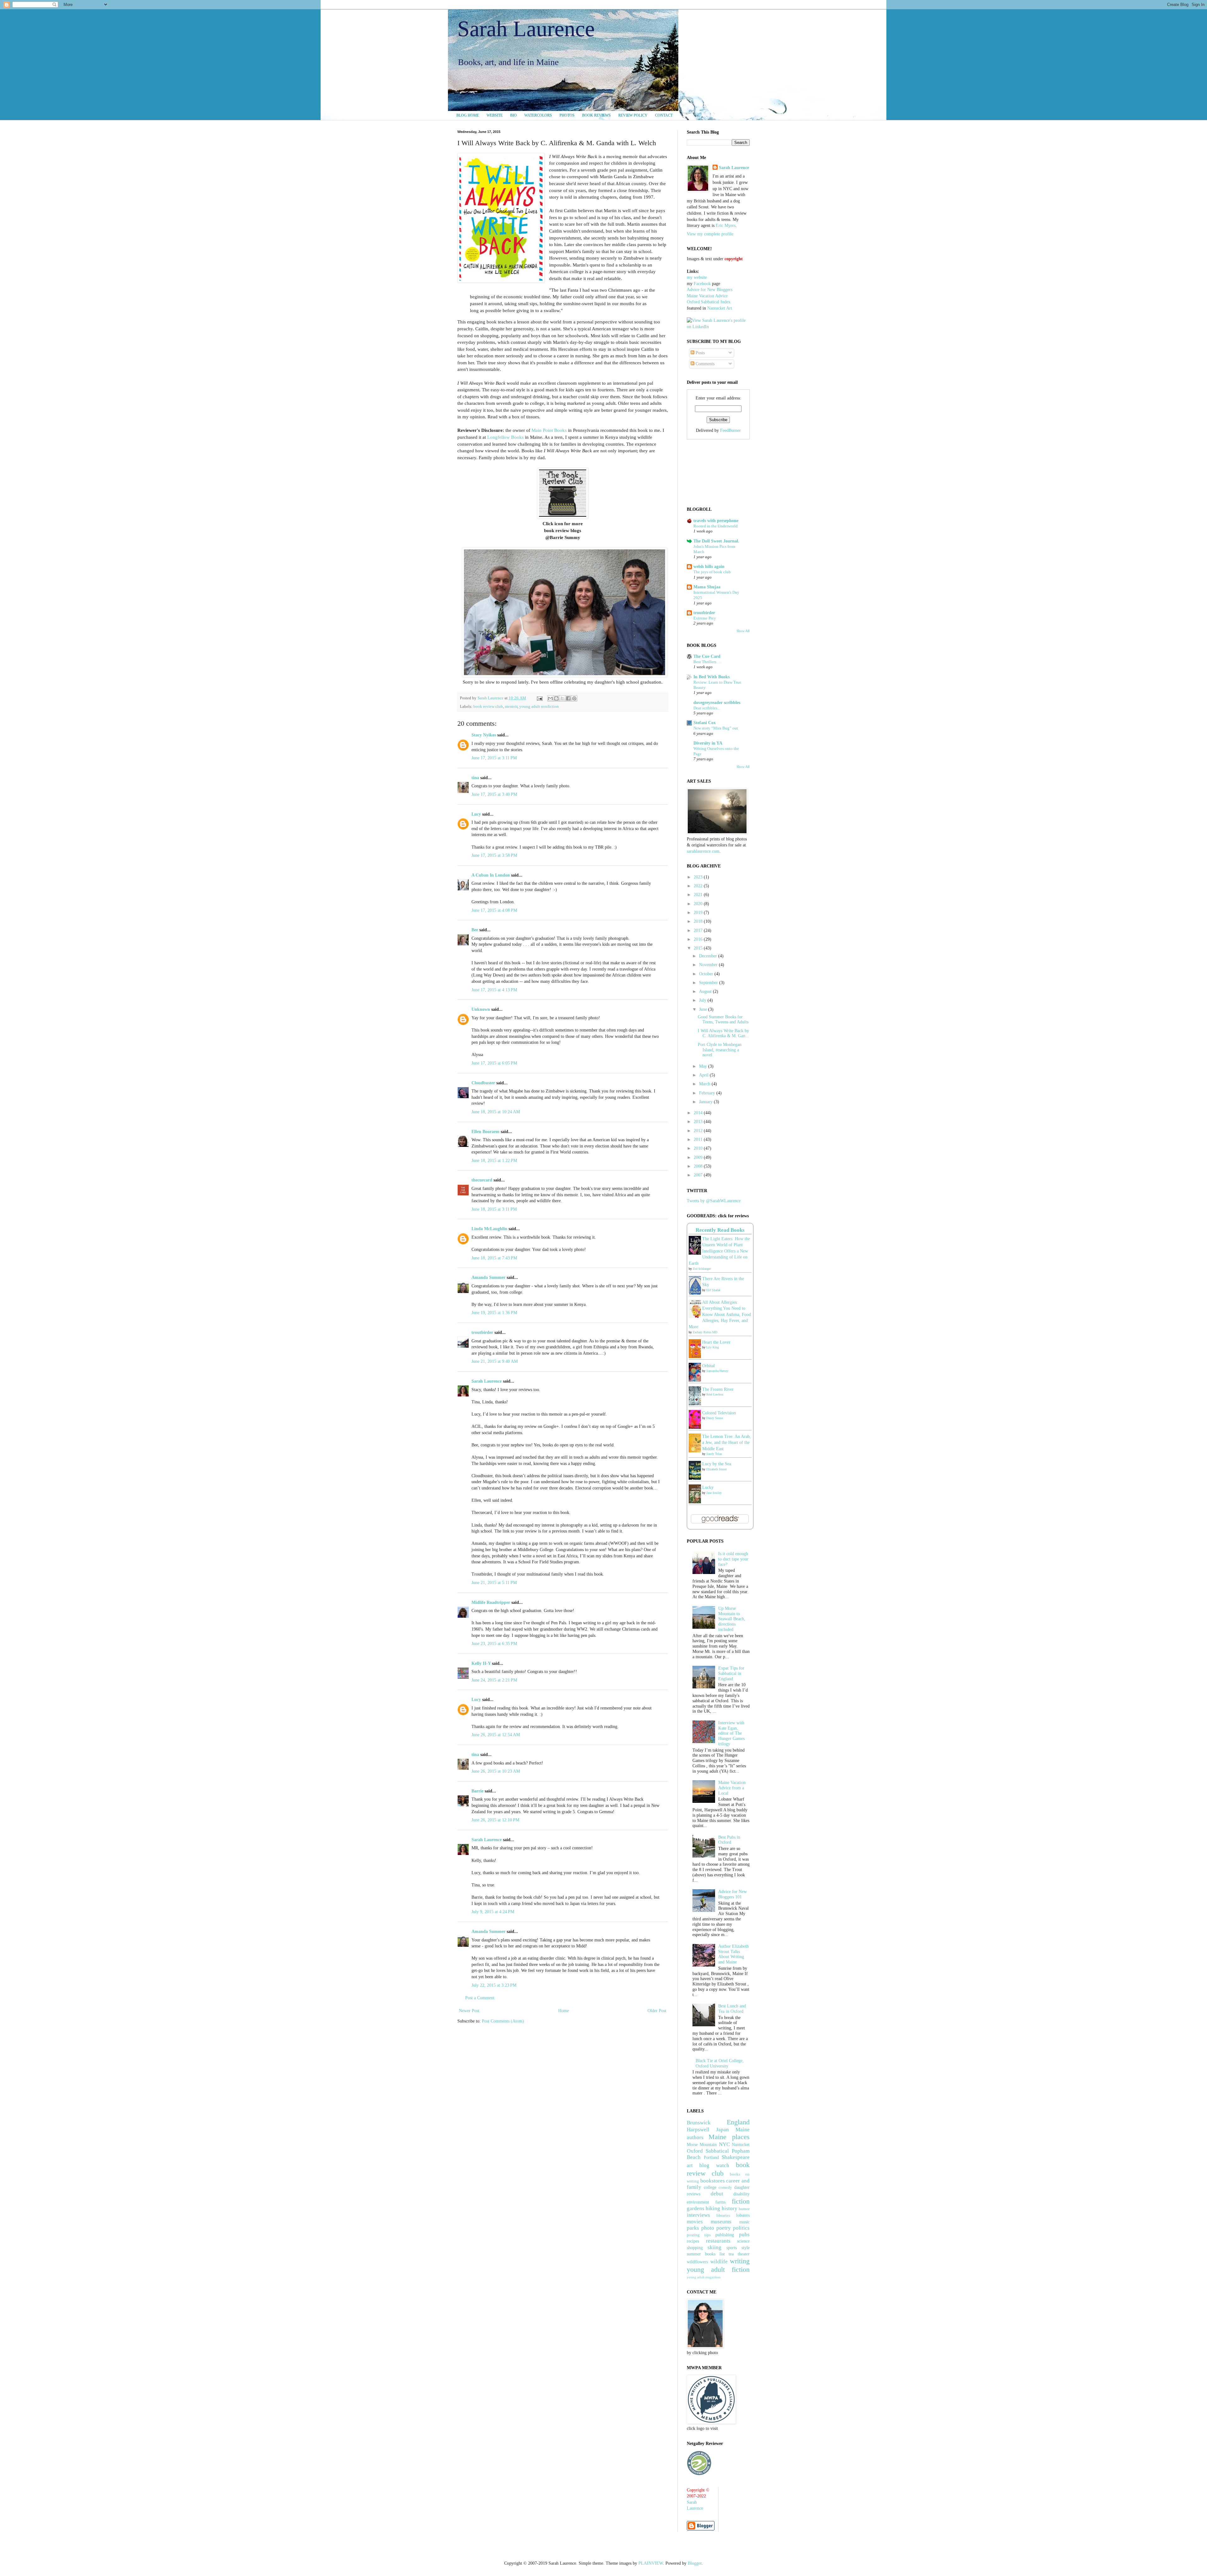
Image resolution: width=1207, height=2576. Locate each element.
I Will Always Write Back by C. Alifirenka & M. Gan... (723, 1033)
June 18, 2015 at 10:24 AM (496, 1112)
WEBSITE (495, 115)
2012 (699, 1131)
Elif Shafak (713, 1290)
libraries (723, 2215)
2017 (699, 930)
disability (741, 2194)
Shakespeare (736, 2157)
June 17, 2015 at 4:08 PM (494, 910)
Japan (722, 2130)
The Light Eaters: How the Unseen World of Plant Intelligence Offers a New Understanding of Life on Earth (719, 1251)
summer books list (706, 2254)
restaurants (718, 2241)
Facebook (702, 284)
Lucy (476, 814)
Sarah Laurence (526, 29)
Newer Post (469, 2011)
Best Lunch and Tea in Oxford (732, 2009)
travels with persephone (716, 521)
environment (698, 2202)
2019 (699, 913)
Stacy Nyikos (484, 735)
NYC (724, 2144)
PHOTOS (567, 115)
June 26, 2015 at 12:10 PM (495, 1820)
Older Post (657, 2011)
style (746, 2248)
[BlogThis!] (556, 698)
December (709, 956)
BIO (513, 115)
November (709, 965)
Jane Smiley (714, 1493)
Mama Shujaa (707, 587)
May (704, 1066)
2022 (699, 886)
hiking (713, 2208)
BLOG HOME (468, 115)
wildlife (719, 2262)
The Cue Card (707, 656)
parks (693, 2228)
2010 (699, 1148)
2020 (699, 904)
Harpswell (698, 2130)
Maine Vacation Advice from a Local (732, 1788)
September (709, 983)
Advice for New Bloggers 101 (733, 1894)
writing (740, 2261)
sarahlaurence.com (703, 851)
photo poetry (716, 2228)
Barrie (477, 1791)
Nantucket (741, 2145)
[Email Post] (539, 698)
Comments (704, 364)
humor (744, 2209)
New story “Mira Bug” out (716, 728)
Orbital (708, 1366)
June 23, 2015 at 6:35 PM (494, 1644)
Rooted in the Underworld (716, 526)
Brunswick (699, 2123)
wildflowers (697, 2262)
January (706, 1102)
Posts (700, 353)
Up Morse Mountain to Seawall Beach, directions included (732, 1619)
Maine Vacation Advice (707, 296)
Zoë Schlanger (702, 1269)
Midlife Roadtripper (491, 1602)
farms (720, 2202)
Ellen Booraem (485, 1132)
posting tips (699, 2235)
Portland (711, 2158)
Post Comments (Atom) (503, 2021)
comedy (725, 2188)
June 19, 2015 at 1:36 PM (494, 1313)
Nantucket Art (720, 308)
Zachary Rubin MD (705, 1332)
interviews (698, 2215)
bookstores (713, 2181)
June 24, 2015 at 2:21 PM (494, 1680)
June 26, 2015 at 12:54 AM (496, 1735)
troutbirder (482, 1332)
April (704, 1075)
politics (741, 2228)
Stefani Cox (705, 723)
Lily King (713, 1347)
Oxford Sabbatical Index (709, 302)
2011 (699, 1139)
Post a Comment (480, 1998)
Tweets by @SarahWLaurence (714, 1201)
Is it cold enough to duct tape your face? (733, 1559)
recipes (693, 2241)
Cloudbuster (483, 1083)
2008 (699, 1166)
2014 (699, 1113)
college (710, 2187)
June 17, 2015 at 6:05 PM (494, 1063)
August (706, 991)
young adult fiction (718, 2269)
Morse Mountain (702, 2145)
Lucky (708, 1487)
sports (732, 2248)
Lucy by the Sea (717, 1464)
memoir (511, 707)
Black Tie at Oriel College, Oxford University (720, 2063)
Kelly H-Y (481, 1663)
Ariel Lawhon (715, 1394)
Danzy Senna (714, 1418)
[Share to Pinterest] (574, 698)
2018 (699, 921)
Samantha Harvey (717, 1371)
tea (731, 2254)
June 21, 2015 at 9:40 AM (495, 1361)
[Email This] (550, 698)
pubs (744, 2235)
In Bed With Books (711, 677)
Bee (475, 930)
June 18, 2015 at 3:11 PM (494, 1209)
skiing (714, 2247)
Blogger (695, 2563)
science (743, 2241)
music (744, 2222)
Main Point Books (549, 430)
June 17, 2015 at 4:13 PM (494, 990)
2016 (699, 939)
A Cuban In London (491, 875)
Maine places (729, 2137)
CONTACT (664, 115)
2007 (699, 1175)
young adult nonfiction (539, 707)
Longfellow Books (505, 437)
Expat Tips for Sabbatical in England (731, 1673)
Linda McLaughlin (489, 1229)
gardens (696, 2208)
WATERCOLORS (538, 115)
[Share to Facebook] (568, 698)
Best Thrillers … (707, 662)
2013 (699, 1122)
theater (744, 2254)
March (705, 1084)
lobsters (743, 2215)
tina (475, 778)
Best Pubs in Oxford (729, 1840)
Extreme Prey (705, 618)
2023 (699, 877)
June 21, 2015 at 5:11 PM (494, 1583)
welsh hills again (709, 567)
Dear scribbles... (707, 708)
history (730, 2208)
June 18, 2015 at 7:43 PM (494, 1258)
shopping (695, 2248)
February (708, 1093)
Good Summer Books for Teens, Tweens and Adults (723, 1020)
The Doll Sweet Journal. (716, 541)
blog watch (714, 2165)
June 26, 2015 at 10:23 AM (496, 1771)
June (704, 1009)
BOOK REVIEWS (596, 115)
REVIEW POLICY (633, 115)
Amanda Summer (488, 1277)
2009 (699, 1157)
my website (697, 277)
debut (717, 2194)
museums (721, 2222)
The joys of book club (712, 572)
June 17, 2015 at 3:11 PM (494, 758)
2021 (699, 895)
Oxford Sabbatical (708, 2151)
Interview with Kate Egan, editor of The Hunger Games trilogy (731, 1733)
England (738, 2122)
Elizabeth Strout (716, 1469)
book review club (488, 707)
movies (695, 2222)
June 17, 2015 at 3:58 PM (494, 855)
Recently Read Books (720, 1230)
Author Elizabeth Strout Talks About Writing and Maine (733, 1954)
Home (564, 2011)
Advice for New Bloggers (710, 290)
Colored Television (719, 1413)
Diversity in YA (708, 743)
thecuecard (482, 1180)
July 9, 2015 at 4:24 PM (493, 1912)
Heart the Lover (716, 1342)
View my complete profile (710, 234)
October (707, 974)
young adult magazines (704, 2277)
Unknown (481, 1009)
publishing (725, 2235)
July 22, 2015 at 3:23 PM (494, 1985)
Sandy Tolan (714, 1454)
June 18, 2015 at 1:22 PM (494, 1161)
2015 (699, 948)
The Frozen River (718, 1389)
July (703, 1000)
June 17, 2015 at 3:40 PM (494, 794)
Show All (743, 631)
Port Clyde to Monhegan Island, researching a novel (720, 1050)
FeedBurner (730, 430)
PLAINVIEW (651, 2563)
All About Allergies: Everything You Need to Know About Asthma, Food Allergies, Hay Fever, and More (720, 1315)
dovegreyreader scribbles (717, 703)
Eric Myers (726, 226)
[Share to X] (562, 698)
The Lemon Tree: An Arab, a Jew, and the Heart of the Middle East (727, 1443)
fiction (741, 2201)
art (690, 2165)
